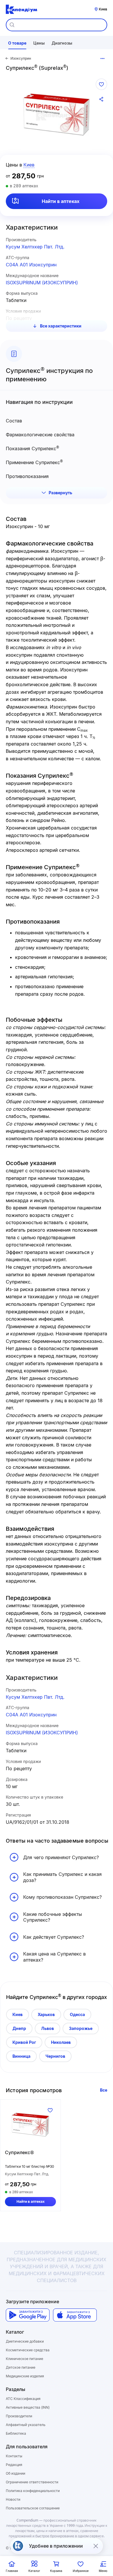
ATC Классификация (23, 2399)
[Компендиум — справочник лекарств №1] (21, 9)
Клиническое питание (24, 2359)
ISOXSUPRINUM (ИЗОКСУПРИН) (42, 283)
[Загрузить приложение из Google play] (28, 2315)
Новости (13, 2499)
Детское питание (21, 2367)
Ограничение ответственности (32, 2482)
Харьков (46, 2014)
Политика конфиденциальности (33, 2491)
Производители (19, 2416)
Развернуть (60, 493)
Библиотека (16, 2433)
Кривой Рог (24, 2042)
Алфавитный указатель (26, 2425)
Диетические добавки (25, 2341)
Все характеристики (61, 326)
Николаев (61, 2042)
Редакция (14, 2465)
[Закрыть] (96, 2546)
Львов (48, 2028)
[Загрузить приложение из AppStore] (75, 2315)
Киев (18, 2014)
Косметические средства (28, 2350)
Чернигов (55, 2056)
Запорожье (81, 2028)
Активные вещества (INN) (28, 2407)
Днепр (19, 2028)
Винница (21, 2056)
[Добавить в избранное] (101, 84)
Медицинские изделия (25, 2376)
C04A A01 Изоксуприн (31, 265)
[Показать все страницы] (103, 58)
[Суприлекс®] (30, 2125)
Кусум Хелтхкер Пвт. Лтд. (35, 247)
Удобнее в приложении (56, 2546)
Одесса (77, 2014)
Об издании (16, 2473)
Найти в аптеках (61, 201)
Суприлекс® (19, 2152)
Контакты (14, 2456)
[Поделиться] (101, 99)
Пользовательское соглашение (33, 2508)
